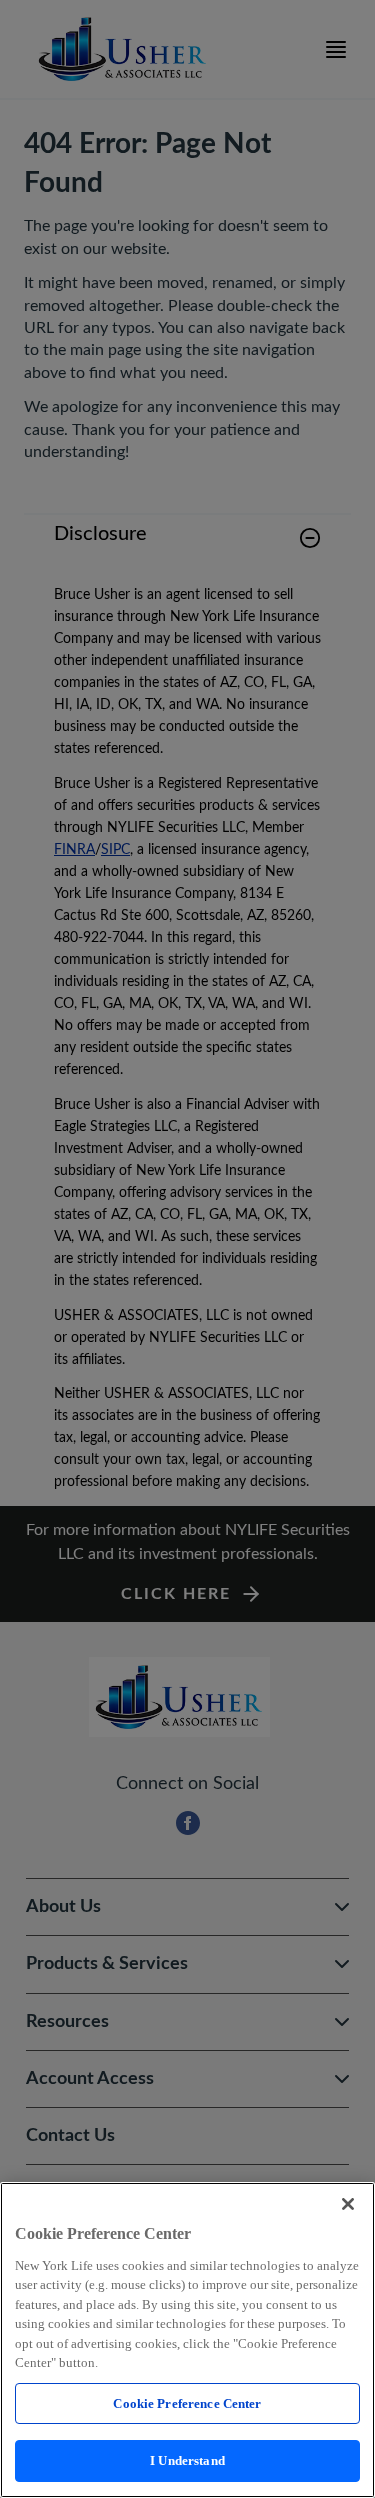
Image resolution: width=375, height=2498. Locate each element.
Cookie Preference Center (187, 2403)
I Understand (187, 2460)
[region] (187, 2340)
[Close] (348, 2204)
